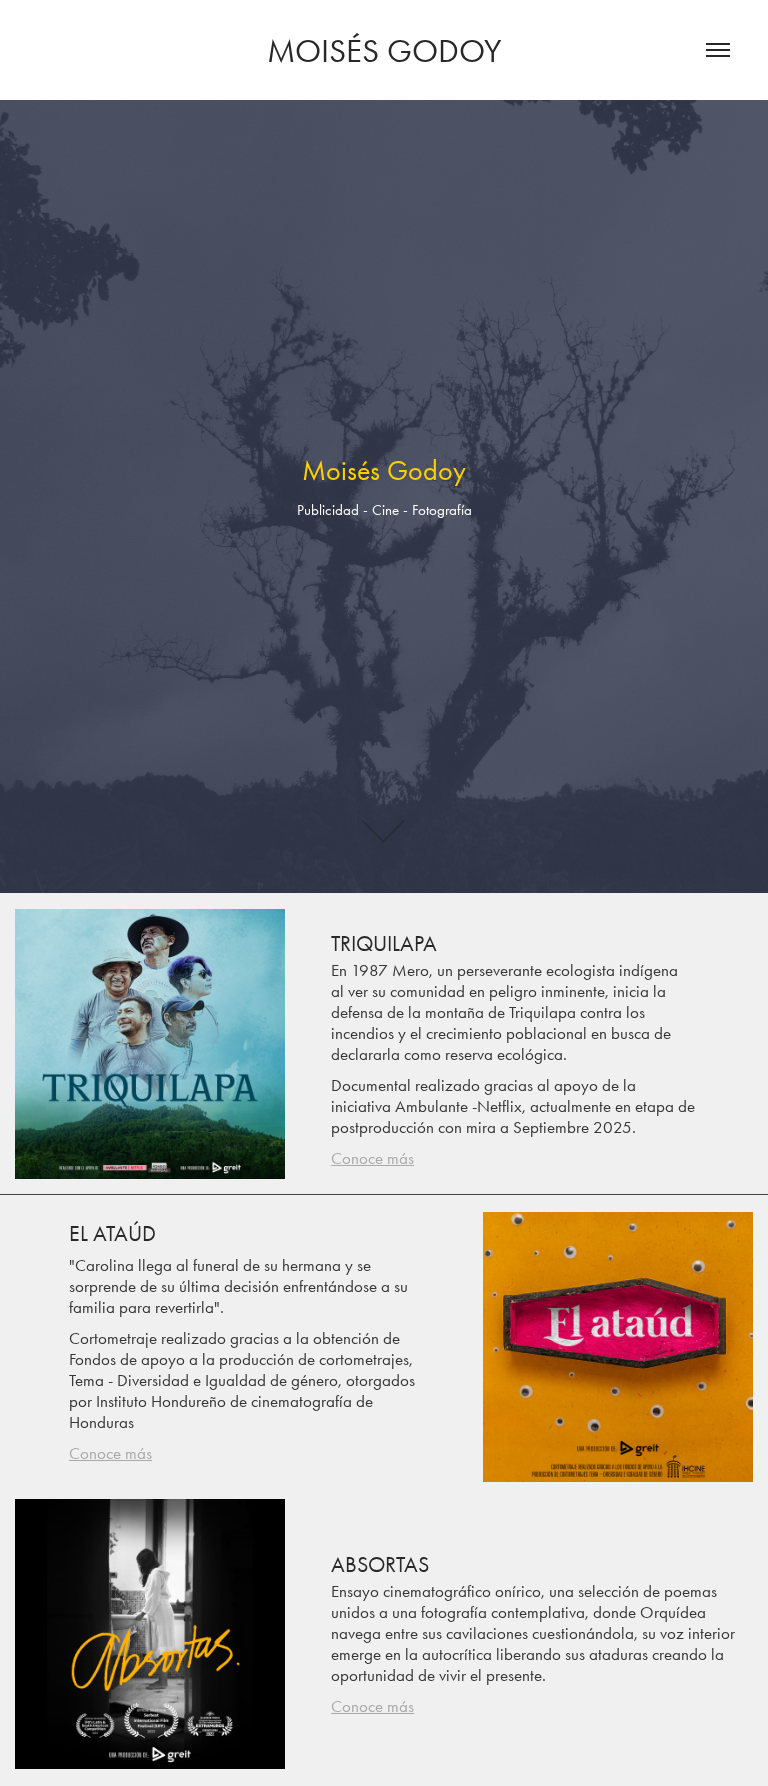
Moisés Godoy (384, 50)
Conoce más (372, 1158)
